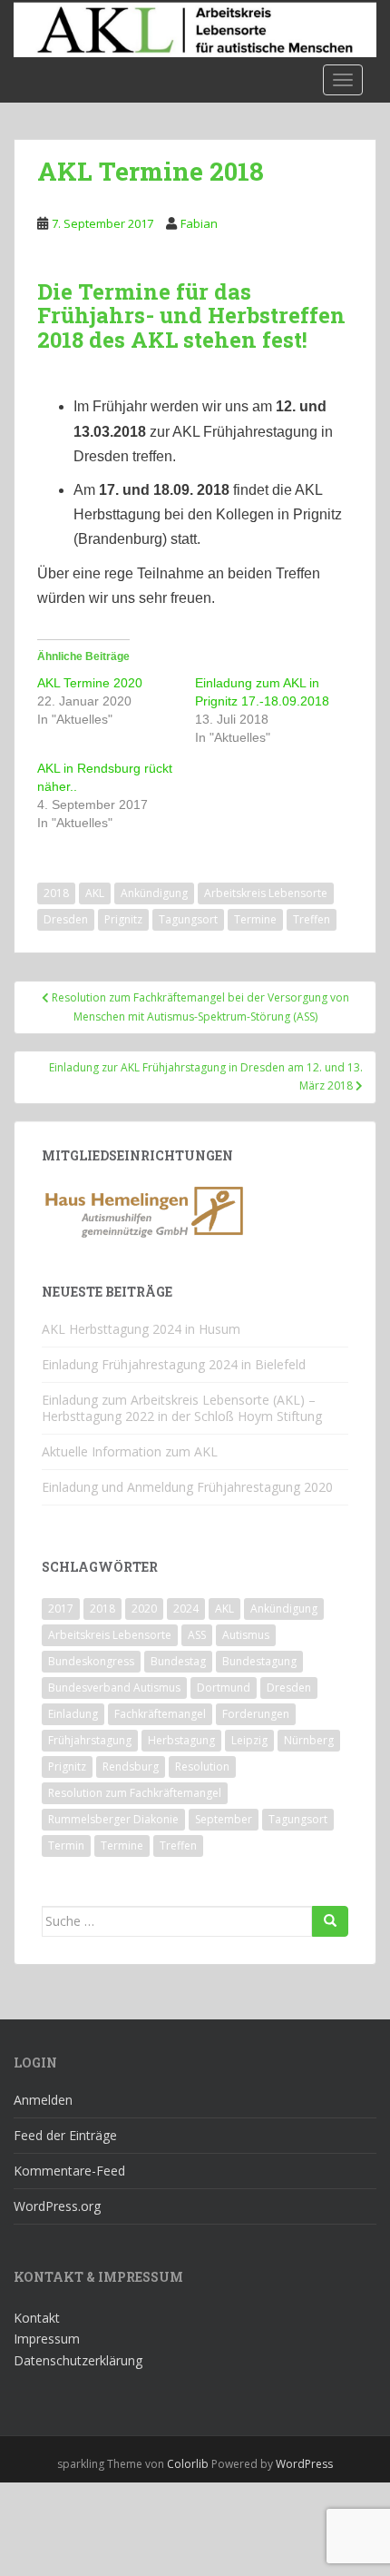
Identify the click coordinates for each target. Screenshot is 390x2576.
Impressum (47, 2339)
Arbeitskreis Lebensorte (266, 893)
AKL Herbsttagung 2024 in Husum (141, 1329)
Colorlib (188, 2464)
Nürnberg (309, 1740)
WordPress (304, 2464)
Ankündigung (154, 893)
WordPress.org (57, 2206)
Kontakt (37, 2318)
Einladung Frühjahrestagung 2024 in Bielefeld (174, 1364)
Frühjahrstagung (90, 1740)
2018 (56, 893)
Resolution (202, 1767)
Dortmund (224, 1688)
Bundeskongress (91, 1661)
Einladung (73, 1714)
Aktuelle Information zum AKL (130, 1451)
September (224, 1819)
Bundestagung (259, 1661)
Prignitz (123, 919)
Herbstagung (181, 1740)
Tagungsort (188, 919)
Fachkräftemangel (160, 1714)
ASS (197, 1635)
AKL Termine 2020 (90, 683)
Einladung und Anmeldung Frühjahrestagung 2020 (187, 1487)
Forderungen (256, 1714)
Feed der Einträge (65, 2135)
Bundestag (178, 1661)
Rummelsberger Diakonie (113, 1819)
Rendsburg (131, 1767)
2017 (61, 1609)
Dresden (66, 919)
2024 (186, 1609)
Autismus (246, 1635)
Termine (255, 919)
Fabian (199, 223)
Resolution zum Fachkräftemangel (135, 1793)
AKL (95, 893)
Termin (66, 1846)
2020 (144, 1609)
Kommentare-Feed (69, 2171)
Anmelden (43, 2100)
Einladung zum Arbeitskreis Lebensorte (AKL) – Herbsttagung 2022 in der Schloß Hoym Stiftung (182, 1408)
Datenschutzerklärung (78, 2360)
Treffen (312, 919)
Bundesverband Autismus (114, 1688)
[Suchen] (330, 1921)
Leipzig (249, 1740)
